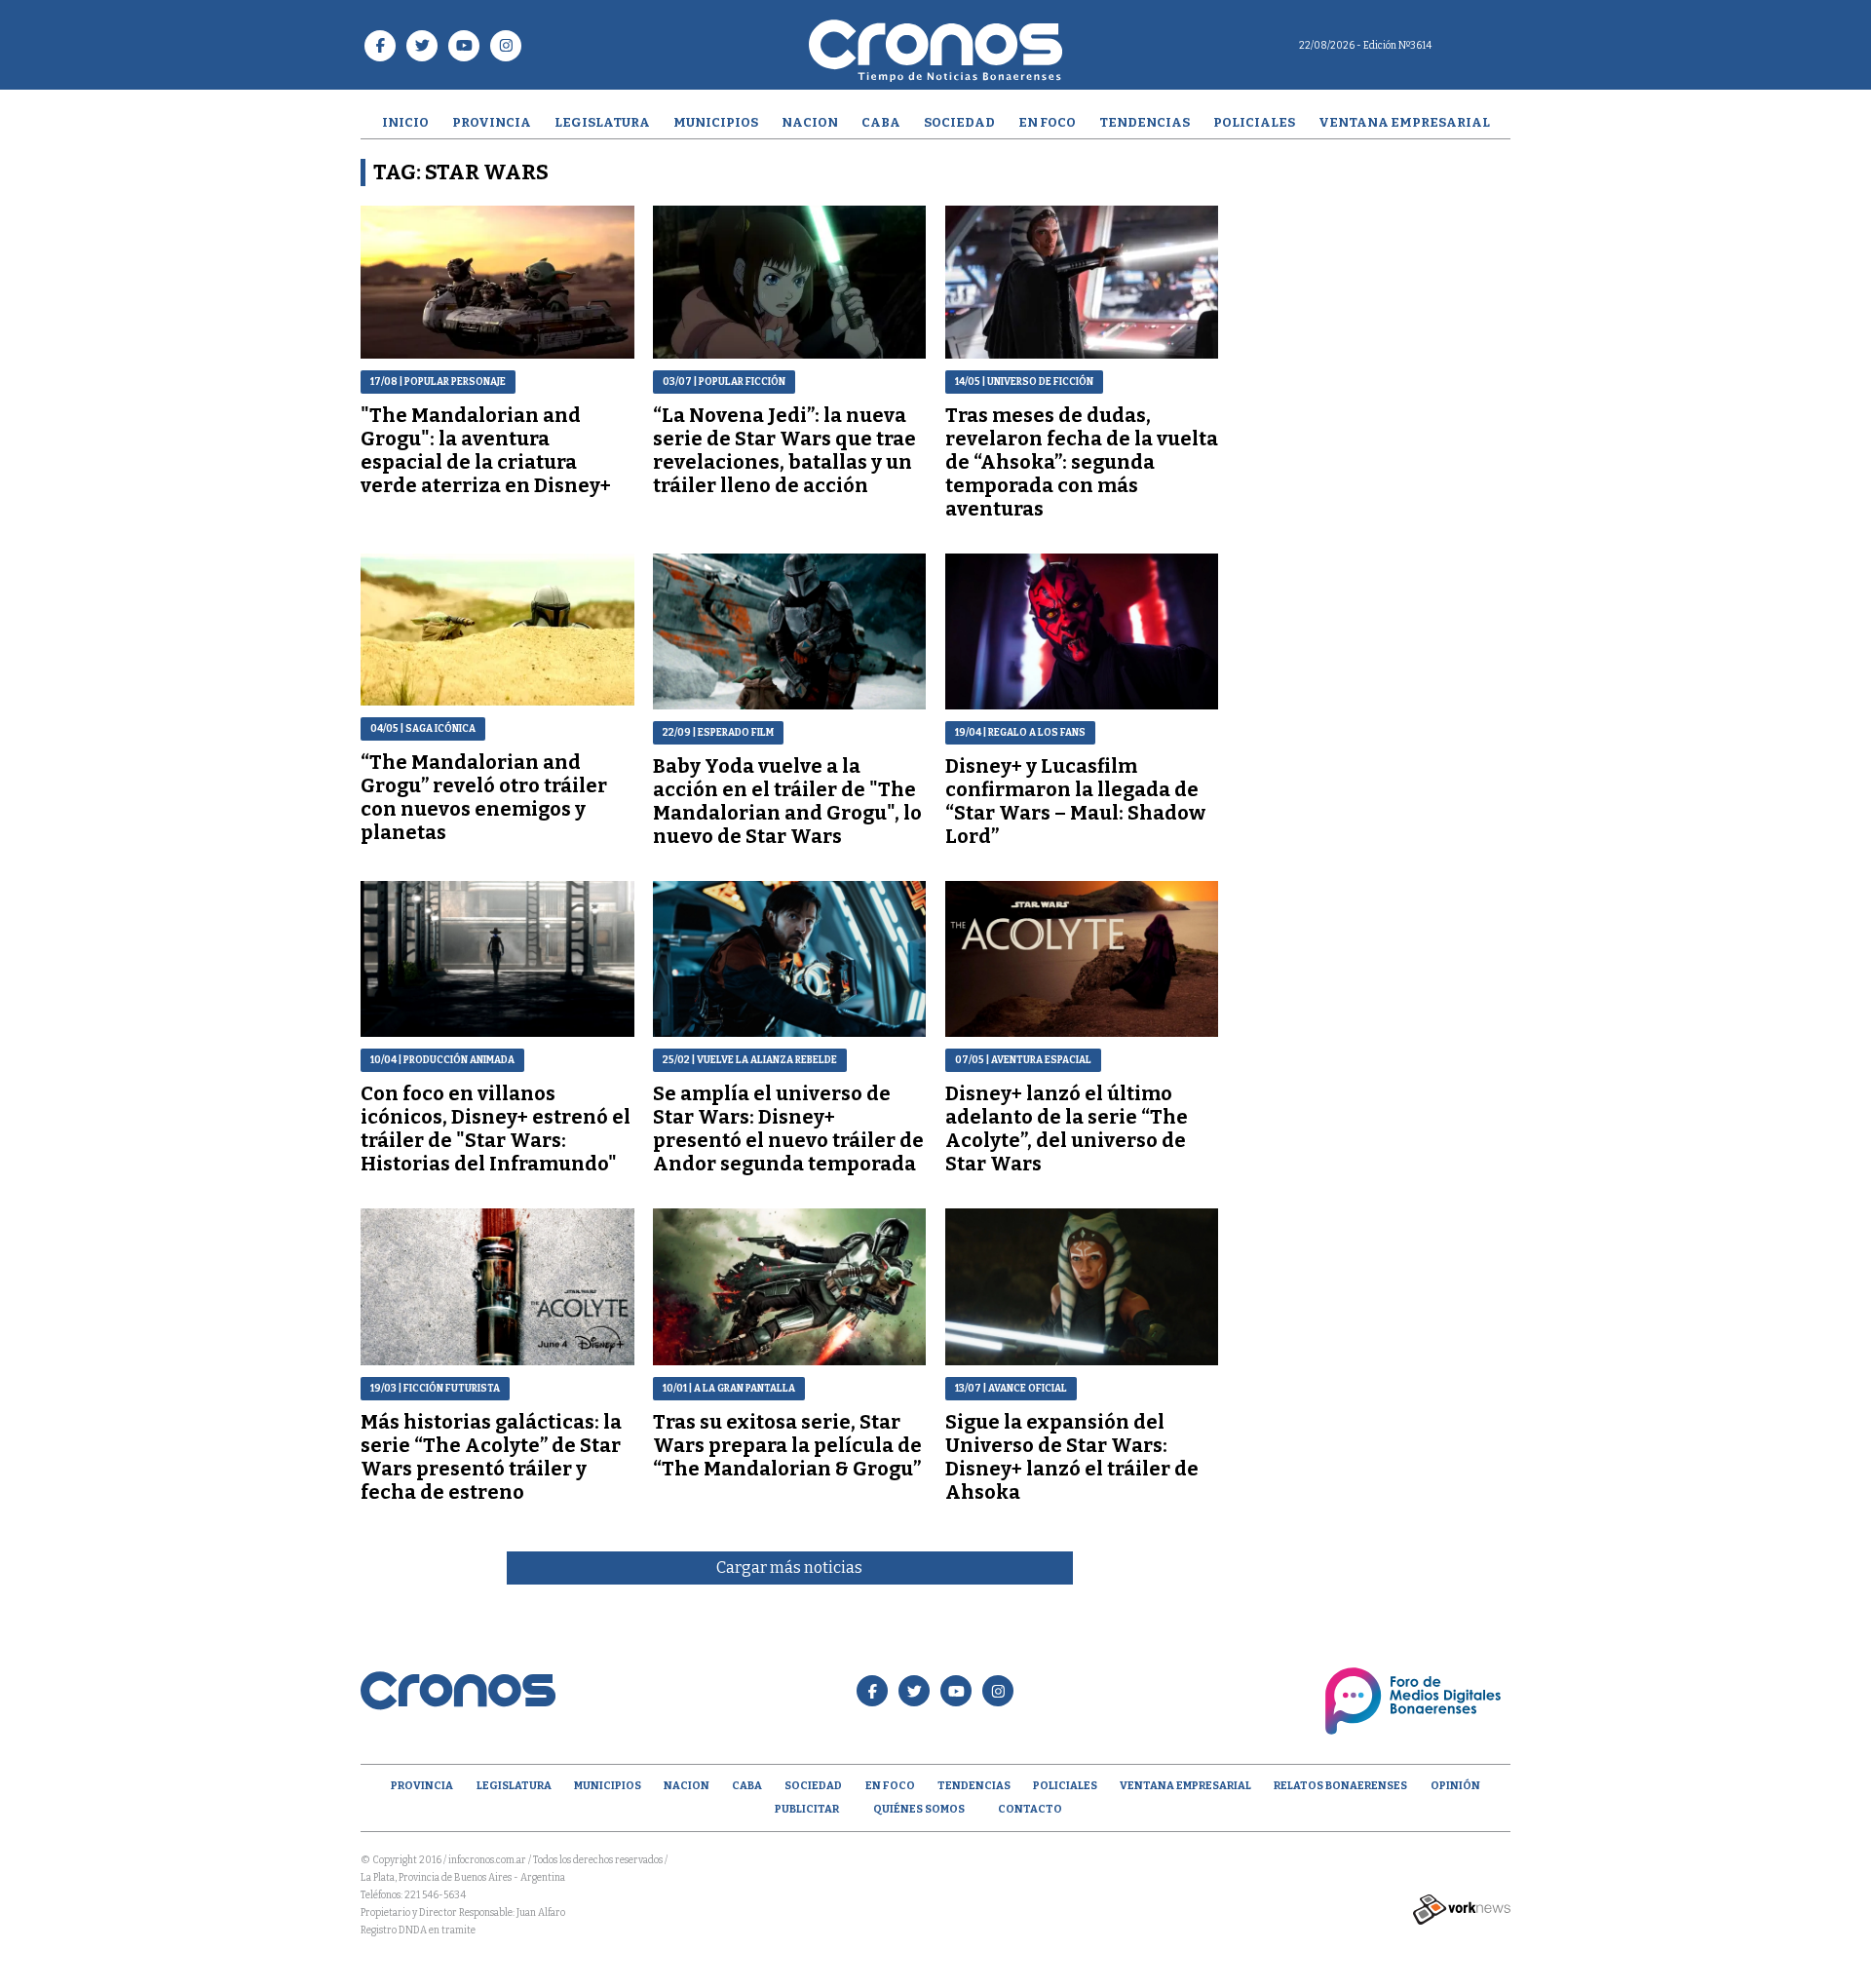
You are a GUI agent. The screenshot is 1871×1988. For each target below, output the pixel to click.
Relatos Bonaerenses (1340, 1786)
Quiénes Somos (919, 1809)
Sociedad (959, 122)
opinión (1455, 1786)
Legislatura (602, 122)
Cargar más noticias (789, 1567)
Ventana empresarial (1404, 122)
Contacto (1030, 1809)
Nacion (810, 122)
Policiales (1254, 122)
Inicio (405, 122)
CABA (881, 122)
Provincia (492, 122)
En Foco (1047, 122)
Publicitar (807, 1809)
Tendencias (1145, 122)
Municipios (716, 122)
